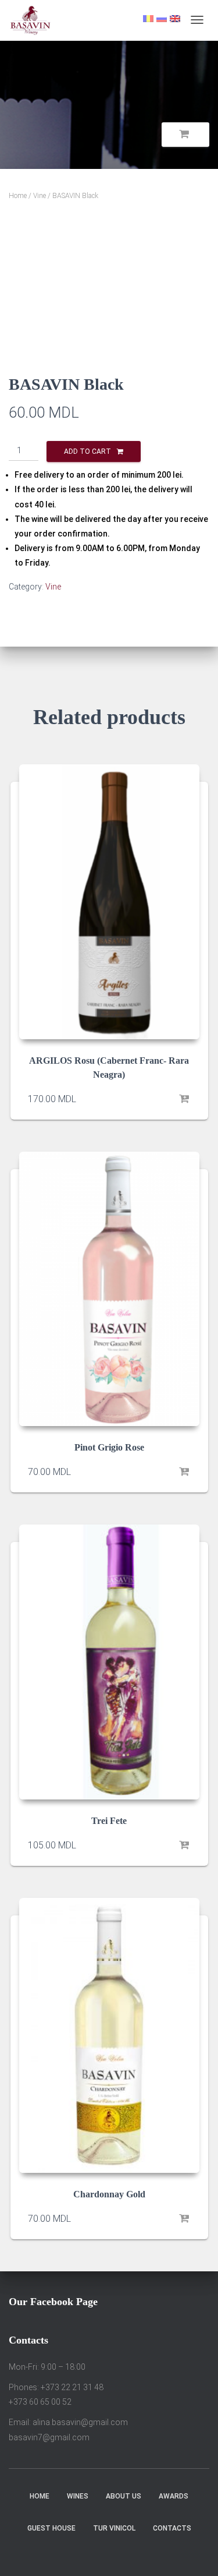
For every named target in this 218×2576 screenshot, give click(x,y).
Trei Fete (109, 1821)
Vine (40, 196)
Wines (78, 2496)
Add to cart (87, 451)
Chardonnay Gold (109, 2194)
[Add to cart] (185, 1099)
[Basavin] (31, 20)
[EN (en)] (175, 18)
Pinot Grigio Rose (109, 1447)
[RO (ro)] (148, 18)
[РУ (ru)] (162, 18)
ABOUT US (124, 2496)
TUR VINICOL (114, 2528)
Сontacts (172, 2528)
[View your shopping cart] (185, 135)
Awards (174, 2496)
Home (18, 196)
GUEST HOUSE (51, 2528)
